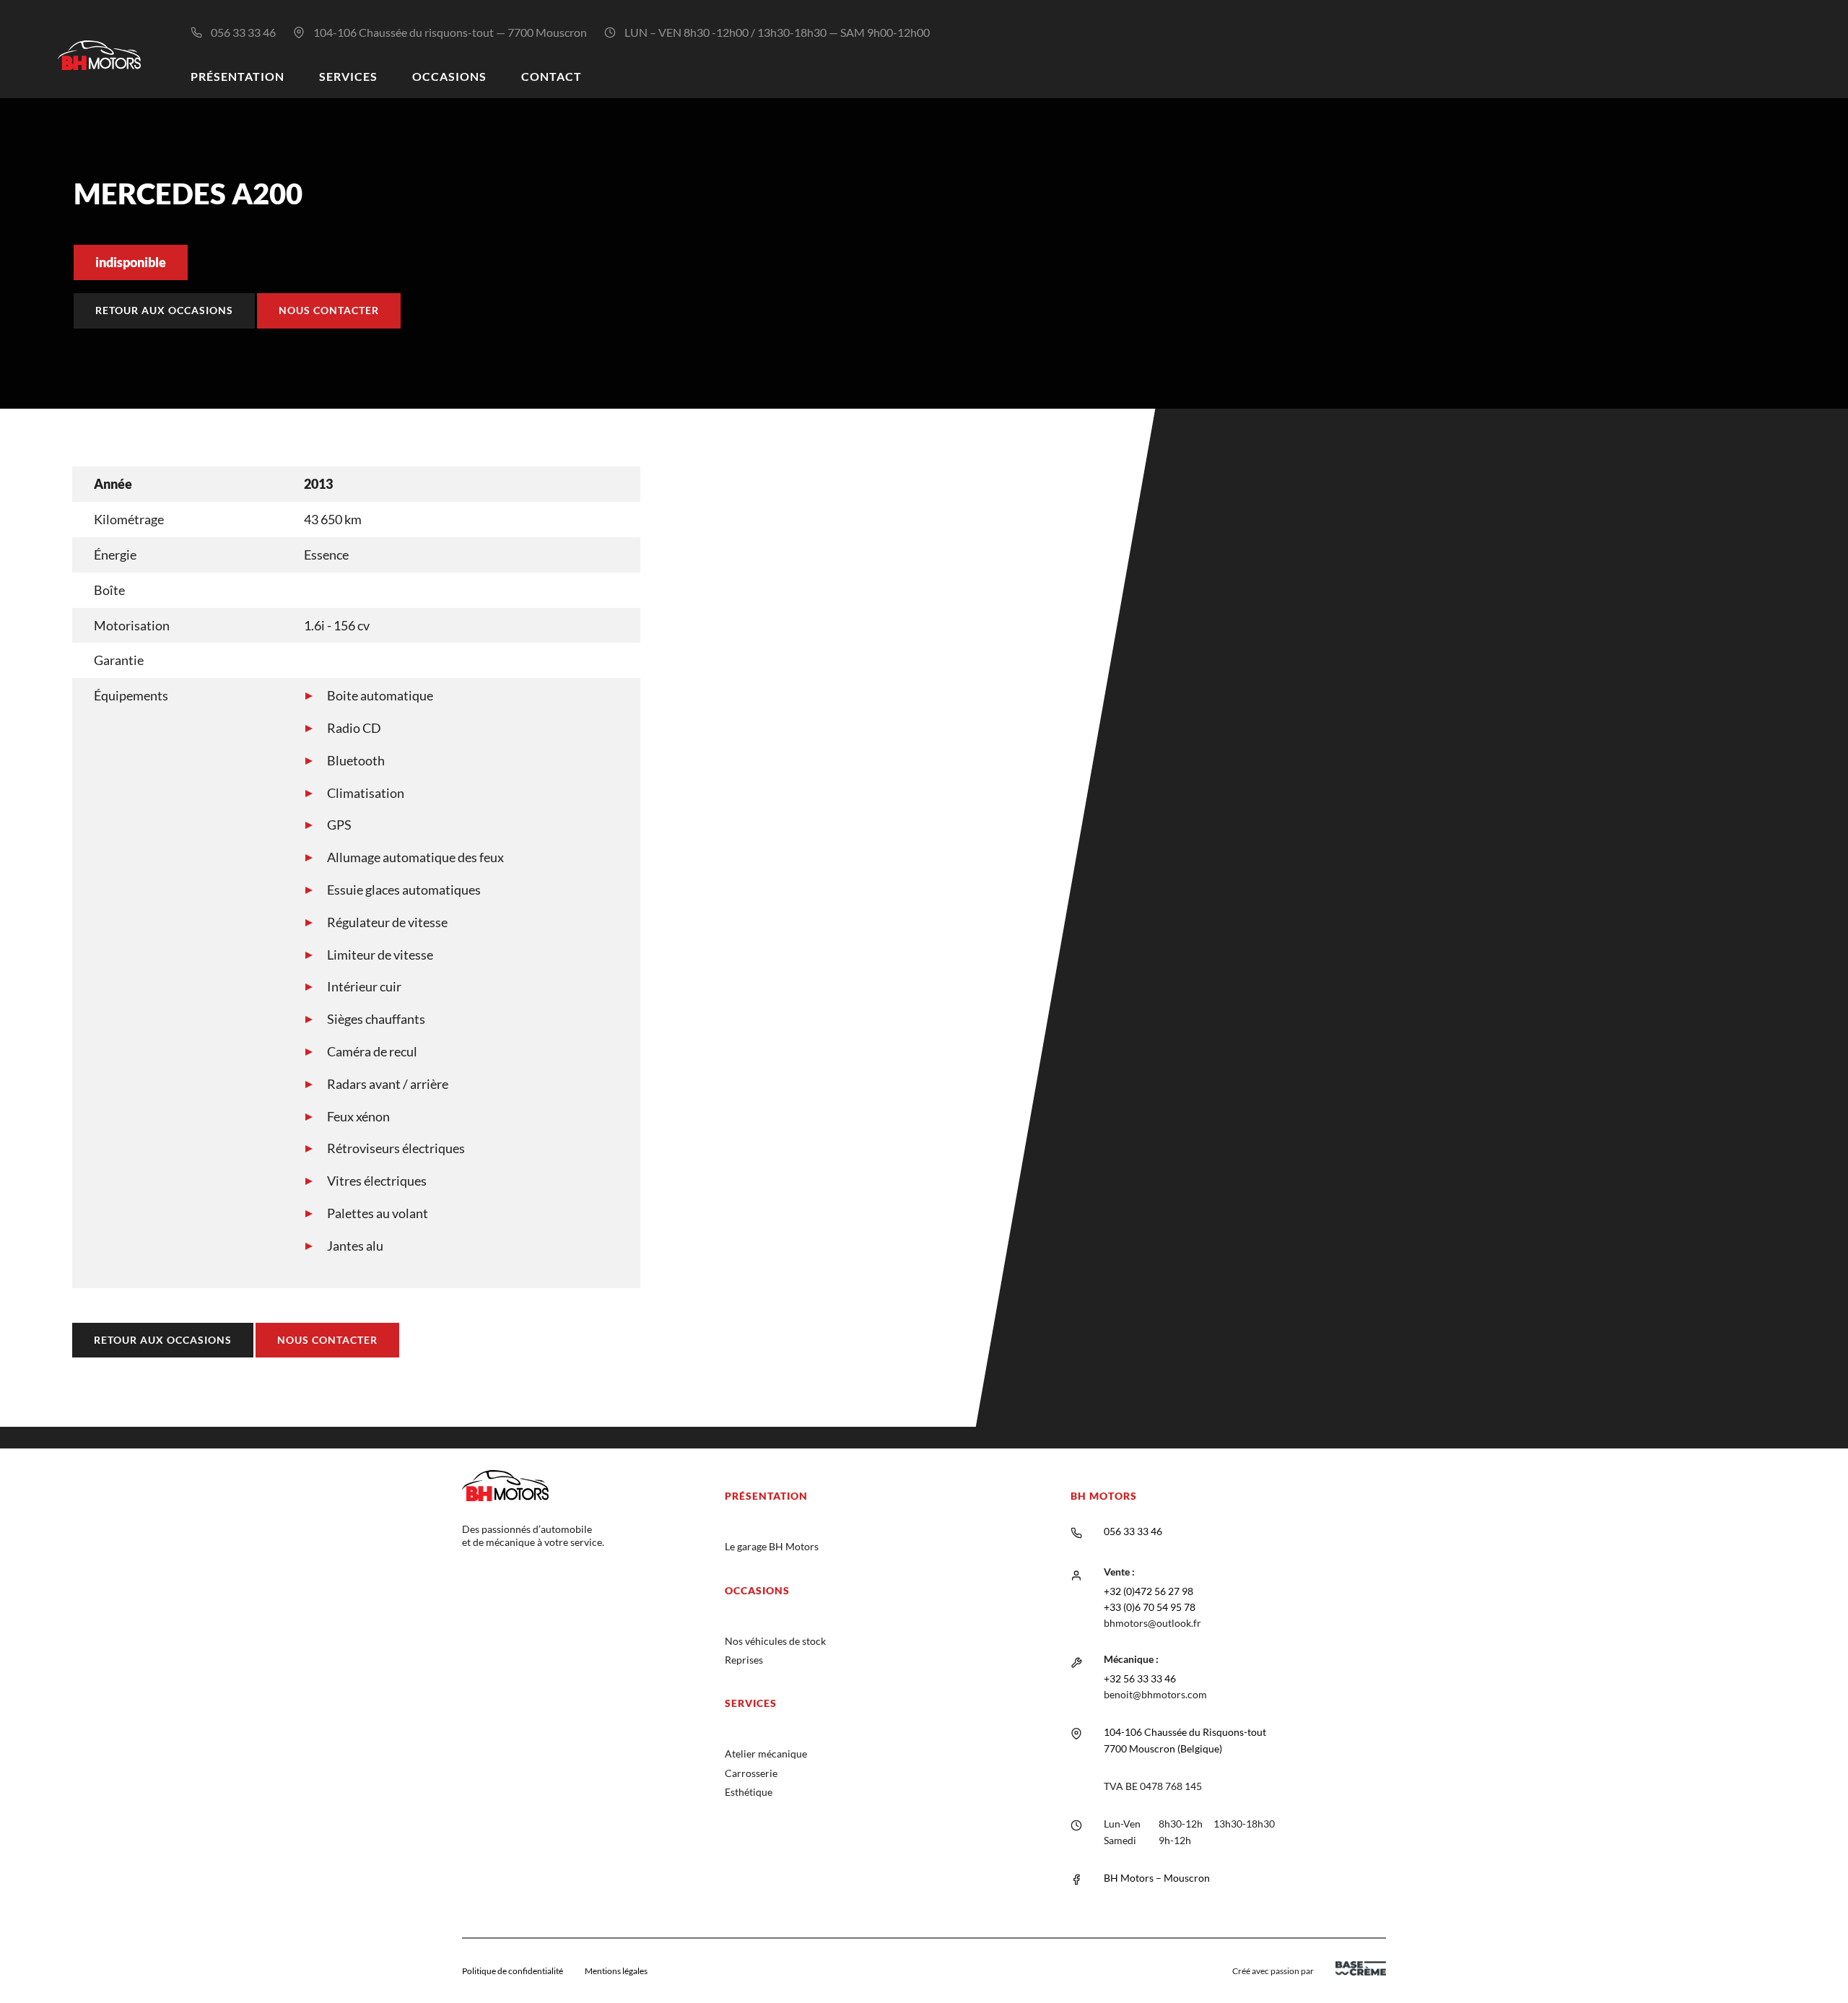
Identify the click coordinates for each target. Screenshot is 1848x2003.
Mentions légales (616, 1971)
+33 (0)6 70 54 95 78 (1150, 1607)
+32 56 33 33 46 (1140, 1678)
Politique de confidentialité (513, 1971)
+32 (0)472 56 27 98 (1149, 1591)
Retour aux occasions (164, 310)
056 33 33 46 (243, 32)
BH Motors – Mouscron (1157, 1878)
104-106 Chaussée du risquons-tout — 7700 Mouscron (450, 32)
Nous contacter (329, 310)
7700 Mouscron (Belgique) (1163, 1748)
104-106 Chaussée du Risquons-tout (1185, 1732)
